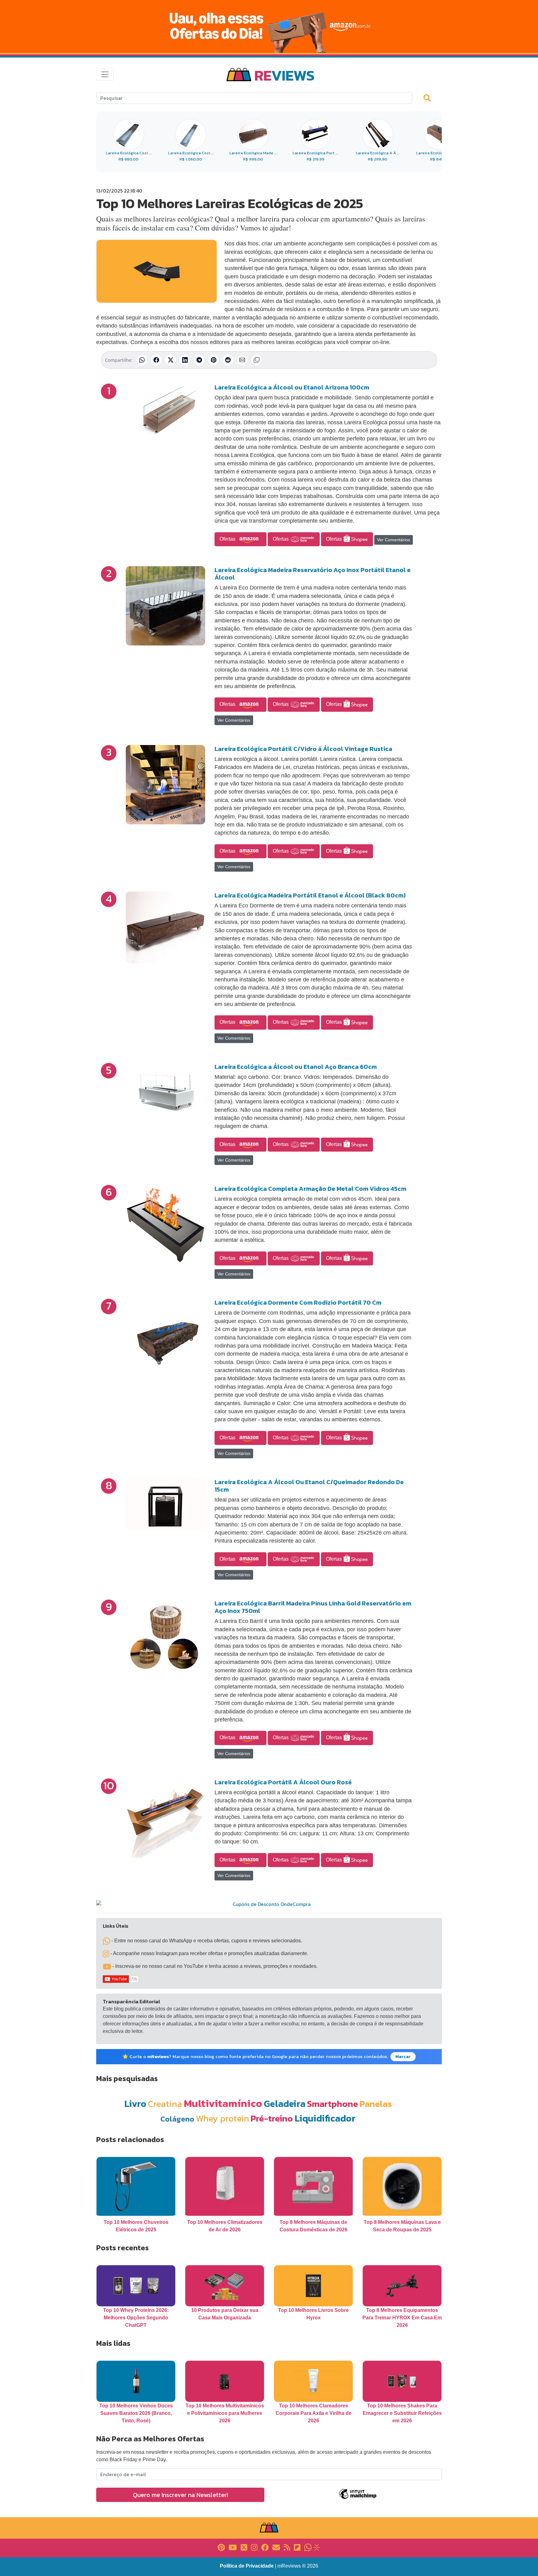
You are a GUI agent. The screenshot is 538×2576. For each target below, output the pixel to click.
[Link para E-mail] (276, 2547)
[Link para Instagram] (254, 2547)
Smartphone (333, 2104)
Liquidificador (325, 2118)
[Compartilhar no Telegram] (199, 360)
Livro (135, 2104)
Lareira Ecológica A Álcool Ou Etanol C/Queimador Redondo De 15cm (309, 1486)
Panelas (376, 2104)
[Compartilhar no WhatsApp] (142, 360)
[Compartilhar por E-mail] (242, 360)
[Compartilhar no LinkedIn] (185, 360)
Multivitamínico (223, 2103)
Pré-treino (272, 2118)
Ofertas (228, 539)
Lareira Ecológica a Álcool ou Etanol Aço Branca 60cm (296, 1067)
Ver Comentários (394, 540)
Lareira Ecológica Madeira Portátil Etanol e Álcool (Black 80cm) (310, 895)
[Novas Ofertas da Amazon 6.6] (269, 26)
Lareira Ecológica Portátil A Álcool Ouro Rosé (283, 1782)
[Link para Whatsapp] (308, 2547)
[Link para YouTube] (233, 2547)
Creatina (165, 2104)
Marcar (403, 2057)
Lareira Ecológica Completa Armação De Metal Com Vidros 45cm (310, 1189)
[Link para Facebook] (265, 2547)
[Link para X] (244, 2547)
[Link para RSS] (287, 2547)
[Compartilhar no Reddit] (228, 360)
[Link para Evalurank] (317, 2547)
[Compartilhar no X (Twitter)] (171, 360)
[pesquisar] (430, 98)
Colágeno (177, 2119)
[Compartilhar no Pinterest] (214, 360)
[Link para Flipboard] (297, 2547)
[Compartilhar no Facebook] (156, 360)
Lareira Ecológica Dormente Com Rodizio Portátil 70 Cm (298, 1302)
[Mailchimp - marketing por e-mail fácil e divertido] (358, 2498)
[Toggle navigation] (105, 74)
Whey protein (222, 2118)
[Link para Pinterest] (221, 2547)
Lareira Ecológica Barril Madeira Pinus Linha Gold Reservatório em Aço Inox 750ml (313, 1607)
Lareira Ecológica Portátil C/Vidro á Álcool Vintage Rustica (303, 749)
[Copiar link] (257, 360)
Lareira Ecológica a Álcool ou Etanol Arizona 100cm (292, 387)
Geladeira (285, 2104)
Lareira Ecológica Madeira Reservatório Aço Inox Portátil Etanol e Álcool (313, 574)
